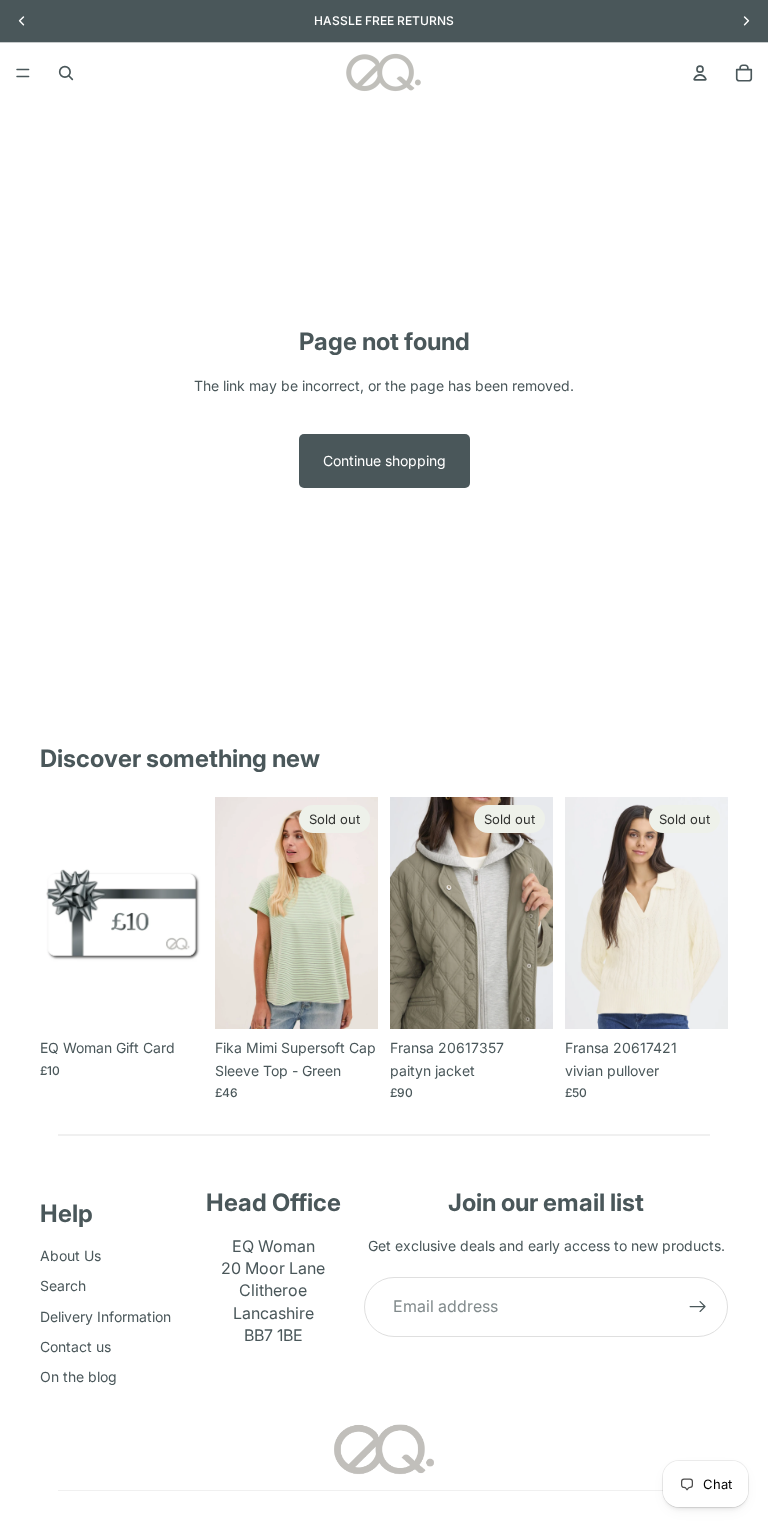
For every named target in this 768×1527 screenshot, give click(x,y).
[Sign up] (698, 1307)
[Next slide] (531, 913)
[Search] (66, 73)
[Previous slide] (412, 913)
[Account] (700, 73)
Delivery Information (105, 1316)
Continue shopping (384, 460)
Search (63, 1285)
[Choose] (172, 999)
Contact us (75, 1346)
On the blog (78, 1377)
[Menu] (23, 73)
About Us (70, 1255)
